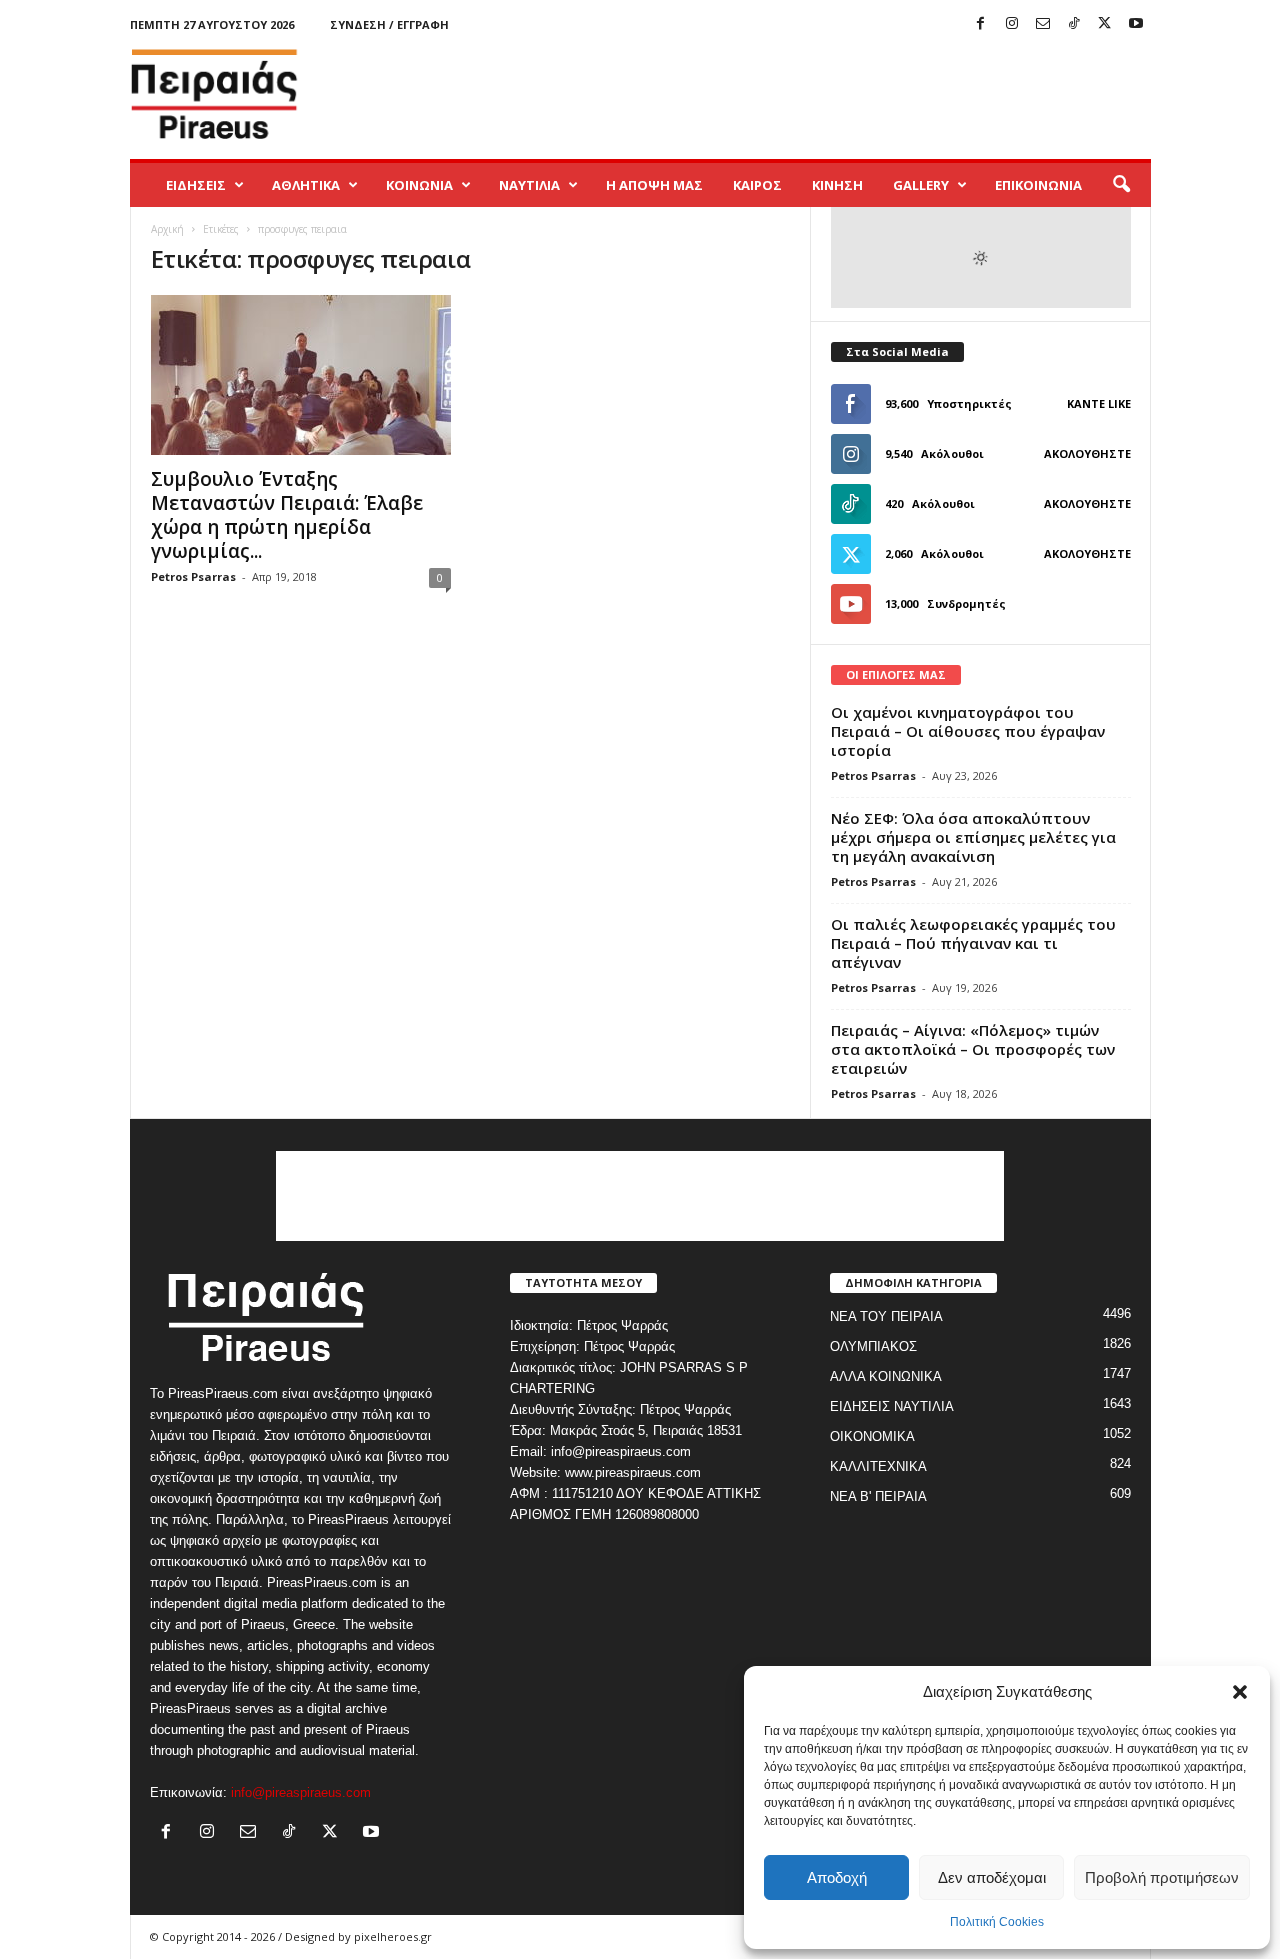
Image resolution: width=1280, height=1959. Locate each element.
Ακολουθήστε (1087, 453)
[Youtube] (1136, 24)
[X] (1105, 24)
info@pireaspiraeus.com (301, 1792)
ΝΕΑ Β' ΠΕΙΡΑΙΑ (878, 1496)
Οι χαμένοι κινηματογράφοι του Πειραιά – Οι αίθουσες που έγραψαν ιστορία (968, 731)
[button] (1240, 1692)
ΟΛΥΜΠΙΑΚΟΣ (873, 1346)
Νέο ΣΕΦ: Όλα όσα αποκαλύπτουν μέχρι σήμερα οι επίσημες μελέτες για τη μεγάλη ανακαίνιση (973, 837)
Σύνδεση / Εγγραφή (389, 24)
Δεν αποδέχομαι (992, 1877)
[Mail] (1043, 24)
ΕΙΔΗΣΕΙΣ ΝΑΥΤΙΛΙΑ (892, 1406)
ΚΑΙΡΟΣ (757, 185)
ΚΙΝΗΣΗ (837, 185)
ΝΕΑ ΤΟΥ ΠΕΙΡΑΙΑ (886, 1316)
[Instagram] (1012, 24)
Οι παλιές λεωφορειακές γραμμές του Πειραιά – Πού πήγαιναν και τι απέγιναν (973, 943)
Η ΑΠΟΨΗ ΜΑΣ (654, 185)
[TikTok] (1074, 24)
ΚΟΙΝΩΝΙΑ (419, 185)
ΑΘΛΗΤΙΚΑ (306, 185)
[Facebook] (981, 24)
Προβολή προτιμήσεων (1162, 1877)
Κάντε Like (1099, 403)
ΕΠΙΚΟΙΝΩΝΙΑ (1038, 185)
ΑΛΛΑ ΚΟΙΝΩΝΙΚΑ (886, 1376)
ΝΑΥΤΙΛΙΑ (529, 185)
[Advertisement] (787, 94)
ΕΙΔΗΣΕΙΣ (196, 185)
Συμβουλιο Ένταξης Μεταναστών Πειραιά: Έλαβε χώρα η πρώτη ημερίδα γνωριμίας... (287, 515)
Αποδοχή (837, 1877)
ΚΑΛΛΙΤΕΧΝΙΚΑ (878, 1466)
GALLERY (921, 185)
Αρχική (167, 229)
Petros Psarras (193, 576)
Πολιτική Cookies (997, 1922)
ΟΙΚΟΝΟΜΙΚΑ (872, 1436)
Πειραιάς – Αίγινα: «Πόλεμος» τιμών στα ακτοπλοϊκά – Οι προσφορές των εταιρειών (973, 1049)
